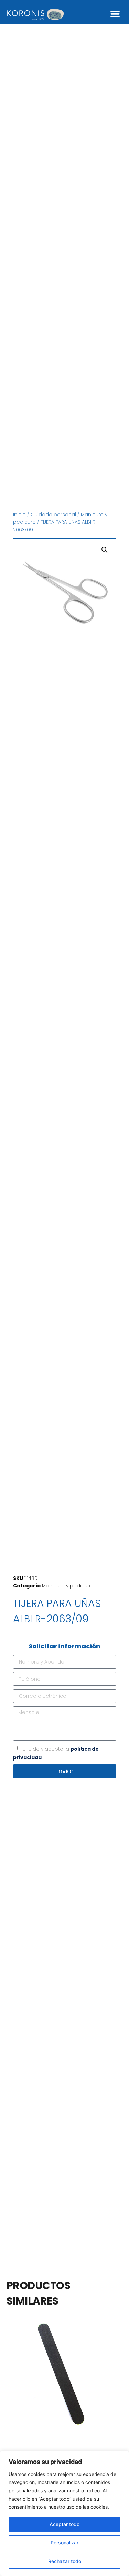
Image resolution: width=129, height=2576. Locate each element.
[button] (115, 14)
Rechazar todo (65, 2561)
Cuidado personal (53, 515)
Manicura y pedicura (67, 1586)
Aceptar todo (64, 2524)
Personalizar (64, 2543)
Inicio (19, 515)
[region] (64, 2513)
